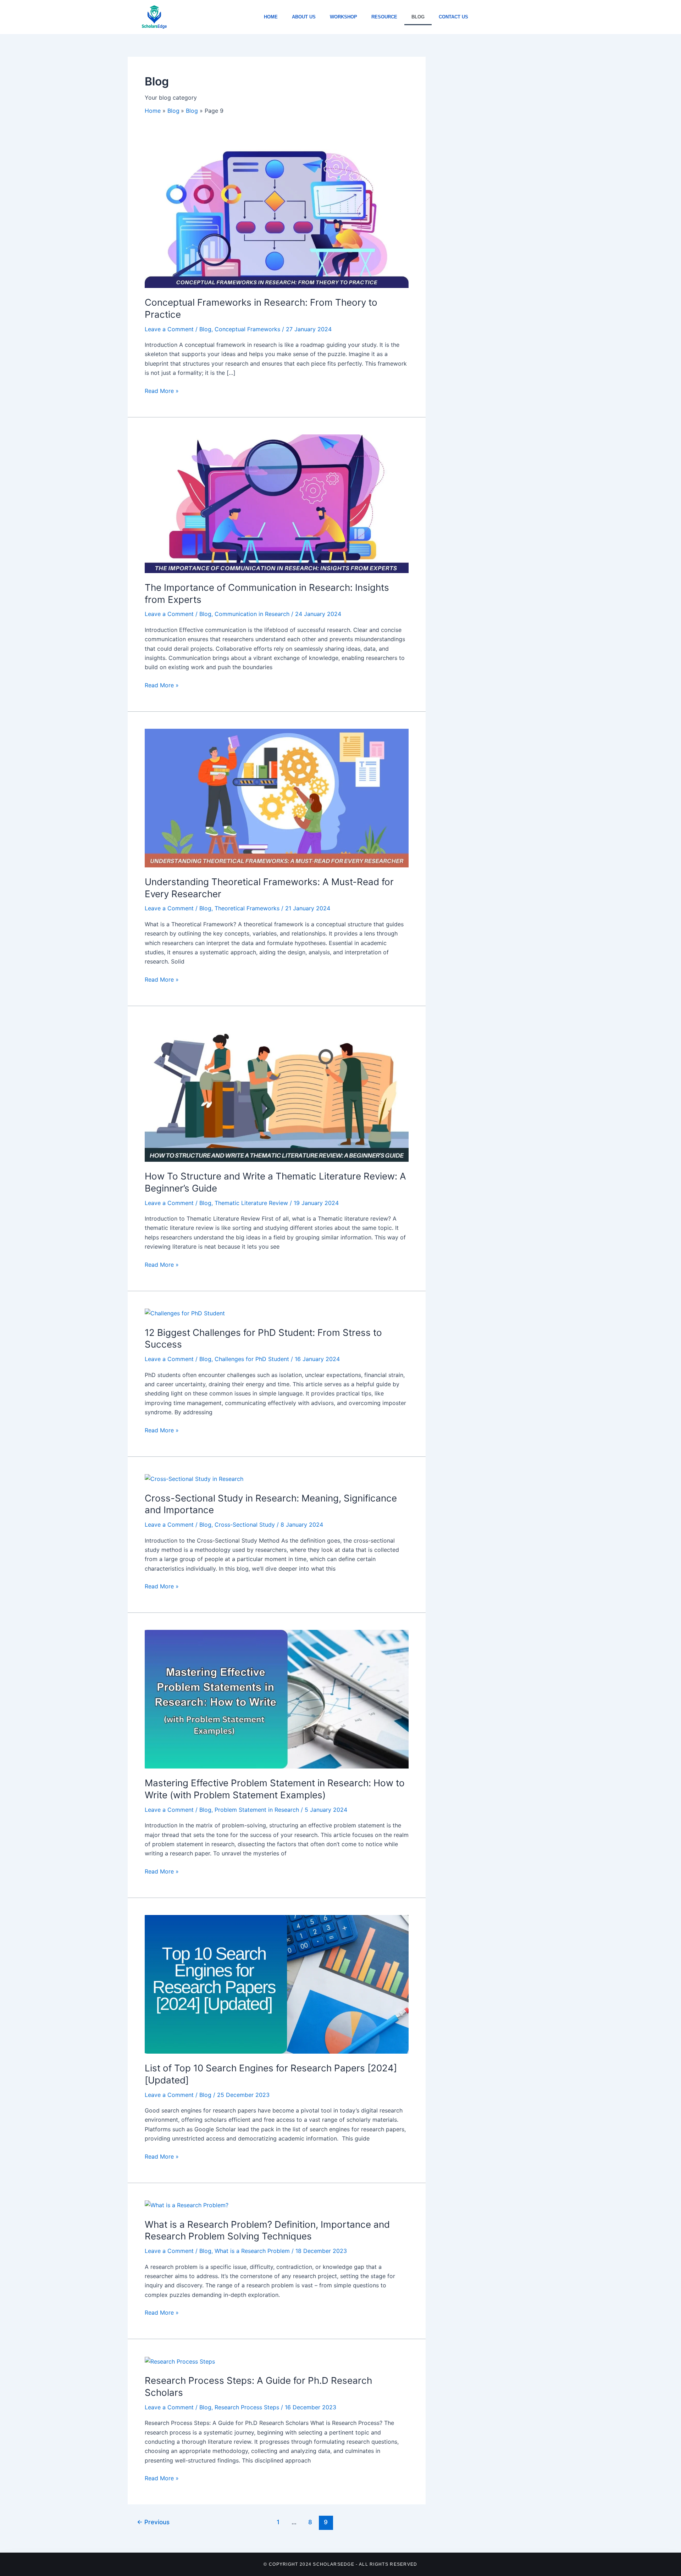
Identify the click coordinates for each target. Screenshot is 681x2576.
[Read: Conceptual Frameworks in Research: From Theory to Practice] (277, 218)
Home (271, 17)
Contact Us (453, 17)
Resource (384, 17)
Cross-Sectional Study (245, 1525)
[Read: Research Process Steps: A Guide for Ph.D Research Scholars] (180, 2361)
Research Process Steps (247, 2407)
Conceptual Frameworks (247, 329)
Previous (153, 2522)
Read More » (162, 390)
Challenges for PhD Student (252, 1359)
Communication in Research (252, 614)
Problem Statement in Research (257, 1810)
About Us (304, 17)
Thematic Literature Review (251, 1203)
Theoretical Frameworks (247, 908)
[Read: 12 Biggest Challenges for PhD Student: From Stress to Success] (185, 1313)
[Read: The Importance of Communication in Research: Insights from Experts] (277, 503)
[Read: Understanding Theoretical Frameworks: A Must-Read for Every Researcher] (277, 798)
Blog (418, 17)
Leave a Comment (169, 329)
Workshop (344, 17)
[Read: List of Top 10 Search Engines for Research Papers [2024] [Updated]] (277, 1984)
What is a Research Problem (252, 2251)
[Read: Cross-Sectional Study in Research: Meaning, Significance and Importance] (194, 1478)
